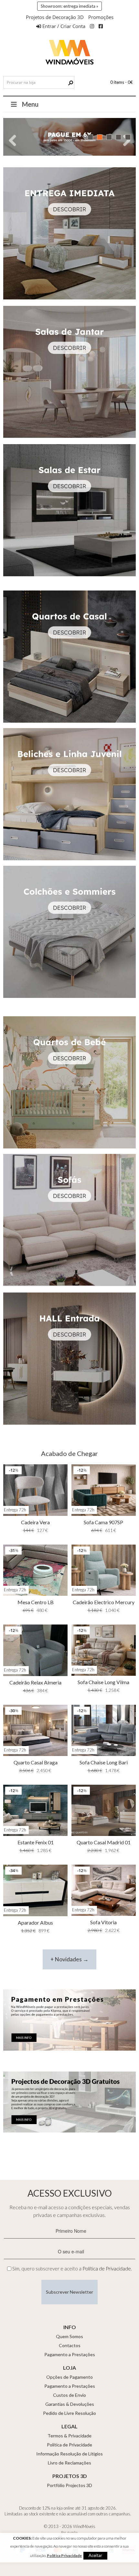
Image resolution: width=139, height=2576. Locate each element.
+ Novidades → (69, 1959)
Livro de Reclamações (69, 2463)
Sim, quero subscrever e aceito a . (72, 2269)
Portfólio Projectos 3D (69, 2485)
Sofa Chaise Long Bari (104, 1762)
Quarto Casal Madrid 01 (104, 1842)
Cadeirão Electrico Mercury (104, 1602)
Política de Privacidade (107, 2269)
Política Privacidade (64, 2556)
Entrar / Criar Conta (63, 26)
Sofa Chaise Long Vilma (103, 1682)
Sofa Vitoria (103, 1922)
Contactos (70, 2345)
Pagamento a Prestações (70, 2354)
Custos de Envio (69, 2395)
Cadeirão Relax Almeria (35, 1682)
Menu (30, 104)
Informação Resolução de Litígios (69, 2454)
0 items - (122, 82)
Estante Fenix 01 (36, 1842)
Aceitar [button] (95, 2555)
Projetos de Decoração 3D (55, 17)
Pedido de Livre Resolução (69, 2413)
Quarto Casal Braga (36, 1762)
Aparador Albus (35, 1922)
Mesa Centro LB (36, 1602)
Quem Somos (69, 2336)
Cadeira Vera (35, 1522)
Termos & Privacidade (69, 2436)
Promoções (101, 17)
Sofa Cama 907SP (103, 1522)
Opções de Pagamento (69, 2377)
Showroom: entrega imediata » (69, 6)
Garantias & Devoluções (70, 2404)
